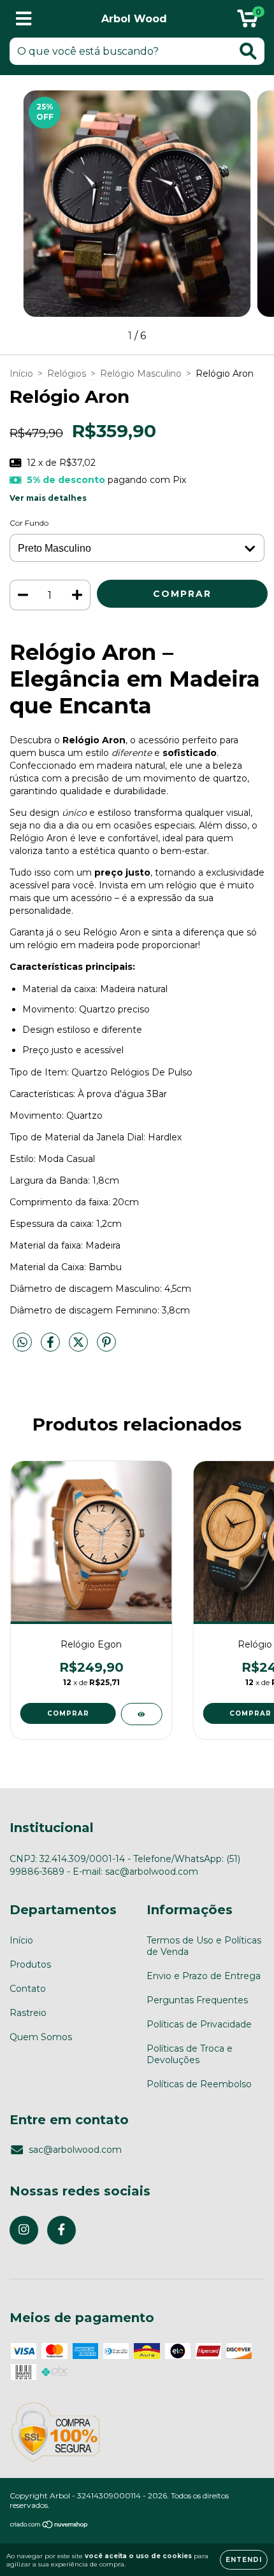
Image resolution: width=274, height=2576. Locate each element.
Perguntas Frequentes (197, 2000)
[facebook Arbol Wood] (61, 2230)
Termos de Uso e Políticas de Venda (204, 1946)
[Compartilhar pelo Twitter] (80, 1347)
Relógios (67, 374)
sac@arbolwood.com (75, 2150)
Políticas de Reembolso (199, 2084)
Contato (28, 1989)
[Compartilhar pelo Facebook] (52, 1347)
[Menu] (24, 19)
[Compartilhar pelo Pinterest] (106, 1347)
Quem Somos (41, 2037)
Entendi (244, 2560)
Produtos (30, 1964)
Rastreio (28, 2013)
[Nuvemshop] (49, 2526)
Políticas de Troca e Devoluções (190, 2054)
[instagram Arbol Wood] (24, 2230)
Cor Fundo (29, 523)
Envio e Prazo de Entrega (204, 1976)
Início (21, 374)
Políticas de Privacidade (199, 2024)
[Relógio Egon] (141, 1714)
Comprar (68, 1713)
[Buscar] (248, 51)
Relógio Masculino (141, 374)
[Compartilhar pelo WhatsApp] (22, 1343)
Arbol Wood (134, 19)
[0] (248, 22)
